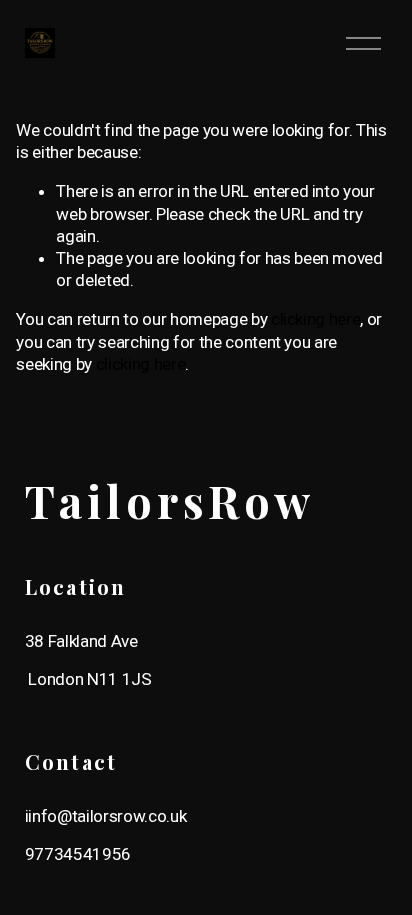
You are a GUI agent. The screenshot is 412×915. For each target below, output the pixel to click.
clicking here (316, 319)
